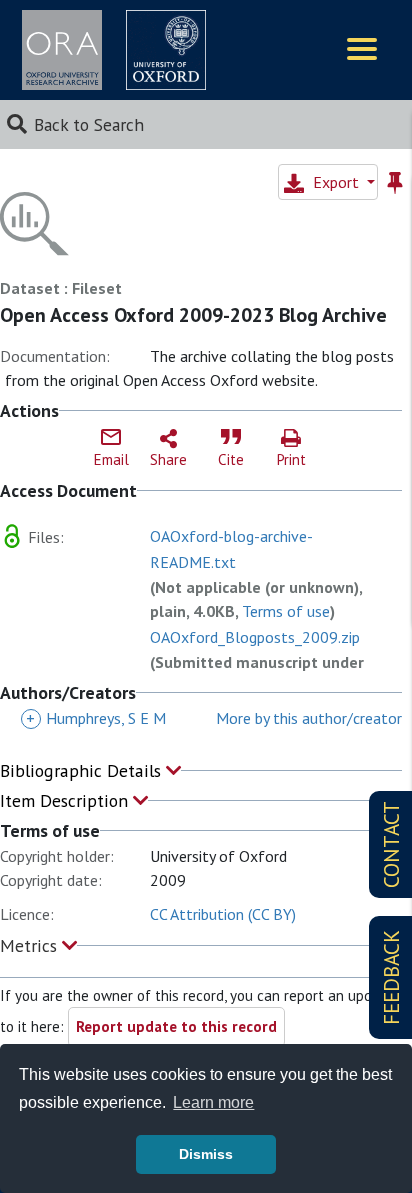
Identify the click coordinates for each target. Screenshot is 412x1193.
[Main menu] (362, 50)
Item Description (66, 800)
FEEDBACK (391, 977)
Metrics (31, 945)
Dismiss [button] (206, 1154)
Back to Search (89, 124)
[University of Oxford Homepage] (166, 50)
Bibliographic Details (83, 770)
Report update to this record (176, 1026)
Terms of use (286, 611)
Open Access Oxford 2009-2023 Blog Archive (193, 315)
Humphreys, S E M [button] (96, 718)
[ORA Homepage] (62, 50)
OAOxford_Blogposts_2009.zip (255, 637)
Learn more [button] (213, 1102)
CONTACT (391, 844)
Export (336, 182)
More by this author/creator (309, 718)
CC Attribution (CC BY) (223, 914)
